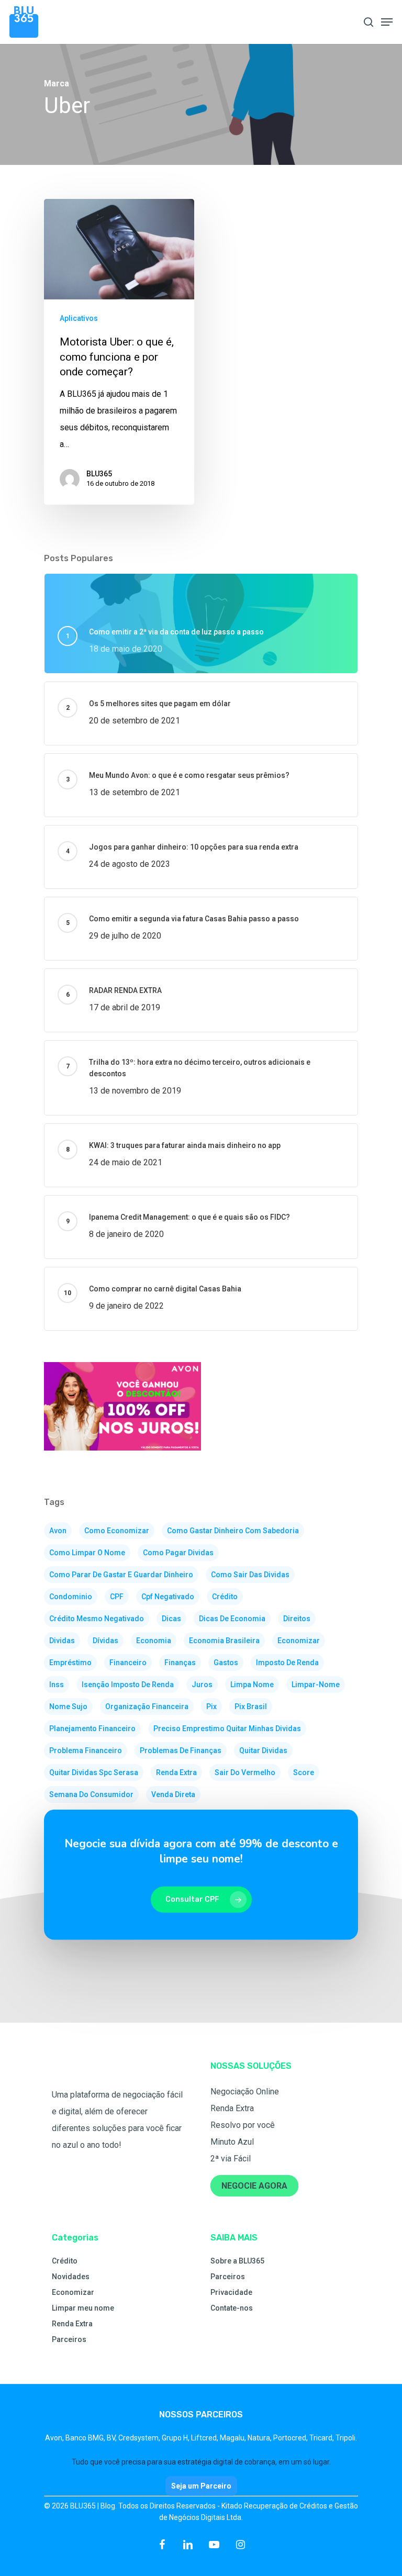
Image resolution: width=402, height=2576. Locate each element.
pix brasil (251, 1707)
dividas (62, 1641)
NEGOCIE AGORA (254, 2186)
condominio (71, 1597)
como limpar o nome (87, 1553)
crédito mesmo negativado (97, 1619)
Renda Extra (232, 2108)
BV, (113, 2438)
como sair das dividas (250, 1575)
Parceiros (69, 2339)
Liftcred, (205, 2438)
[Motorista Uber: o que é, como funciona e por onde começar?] (119, 352)
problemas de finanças (181, 1750)
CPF (117, 1597)
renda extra (176, 1772)
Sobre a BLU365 (237, 2261)
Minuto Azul (232, 2142)
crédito (225, 1597)
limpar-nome (316, 1685)
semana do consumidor (91, 1794)
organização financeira (147, 1707)
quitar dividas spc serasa (94, 1772)
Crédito (65, 2261)
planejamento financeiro (92, 1729)
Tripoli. (346, 2438)
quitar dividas (263, 1750)
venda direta (173, 1794)
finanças (180, 1663)
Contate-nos (232, 2308)
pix (211, 1707)
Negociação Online (245, 2092)
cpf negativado (168, 1597)
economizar (299, 1641)
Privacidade (231, 2292)
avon (58, 1531)
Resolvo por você (243, 2125)
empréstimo (70, 1663)
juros (202, 1685)
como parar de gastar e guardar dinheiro (121, 1575)
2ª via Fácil (231, 2159)
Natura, (260, 2438)
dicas (171, 1619)
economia (154, 1641)
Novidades (71, 2277)
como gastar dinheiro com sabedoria (233, 1531)
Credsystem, (140, 2438)
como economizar (117, 1531)
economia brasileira (224, 1641)
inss (57, 1685)
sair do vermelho (245, 1772)
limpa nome (252, 1685)
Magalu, (234, 2438)
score (304, 1772)
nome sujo (68, 1707)
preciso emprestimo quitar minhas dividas (227, 1729)
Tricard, (322, 2438)
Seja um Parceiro (201, 2486)
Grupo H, (176, 2438)
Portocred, (291, 2438)
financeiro (128, 1663)
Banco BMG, (86, 2438)
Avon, (55, 2438)
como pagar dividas (178, 1553)
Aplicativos (79, 318)
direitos (297, 1619)
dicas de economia (232, 1619)
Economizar (73, 2292)
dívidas (105, 1641)
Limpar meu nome (83, 2308)
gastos (226, 1663)
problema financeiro (86, 1750)
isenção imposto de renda (128, 1685)
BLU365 (99, 474)
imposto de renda (287, 1663)
